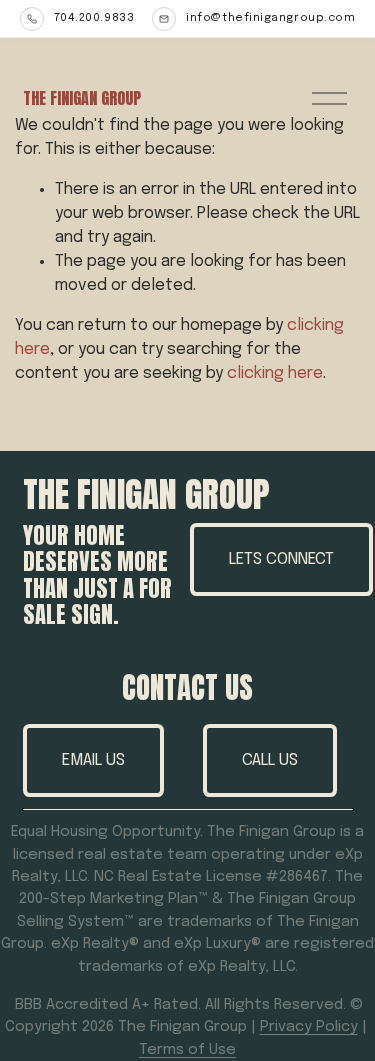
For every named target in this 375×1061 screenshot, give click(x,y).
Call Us (270, 760)
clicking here (275, 373)
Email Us (93, 760)
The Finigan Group (82, 98)
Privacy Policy (309, 1027)
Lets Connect (281, 559)
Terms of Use (187, 1050)
